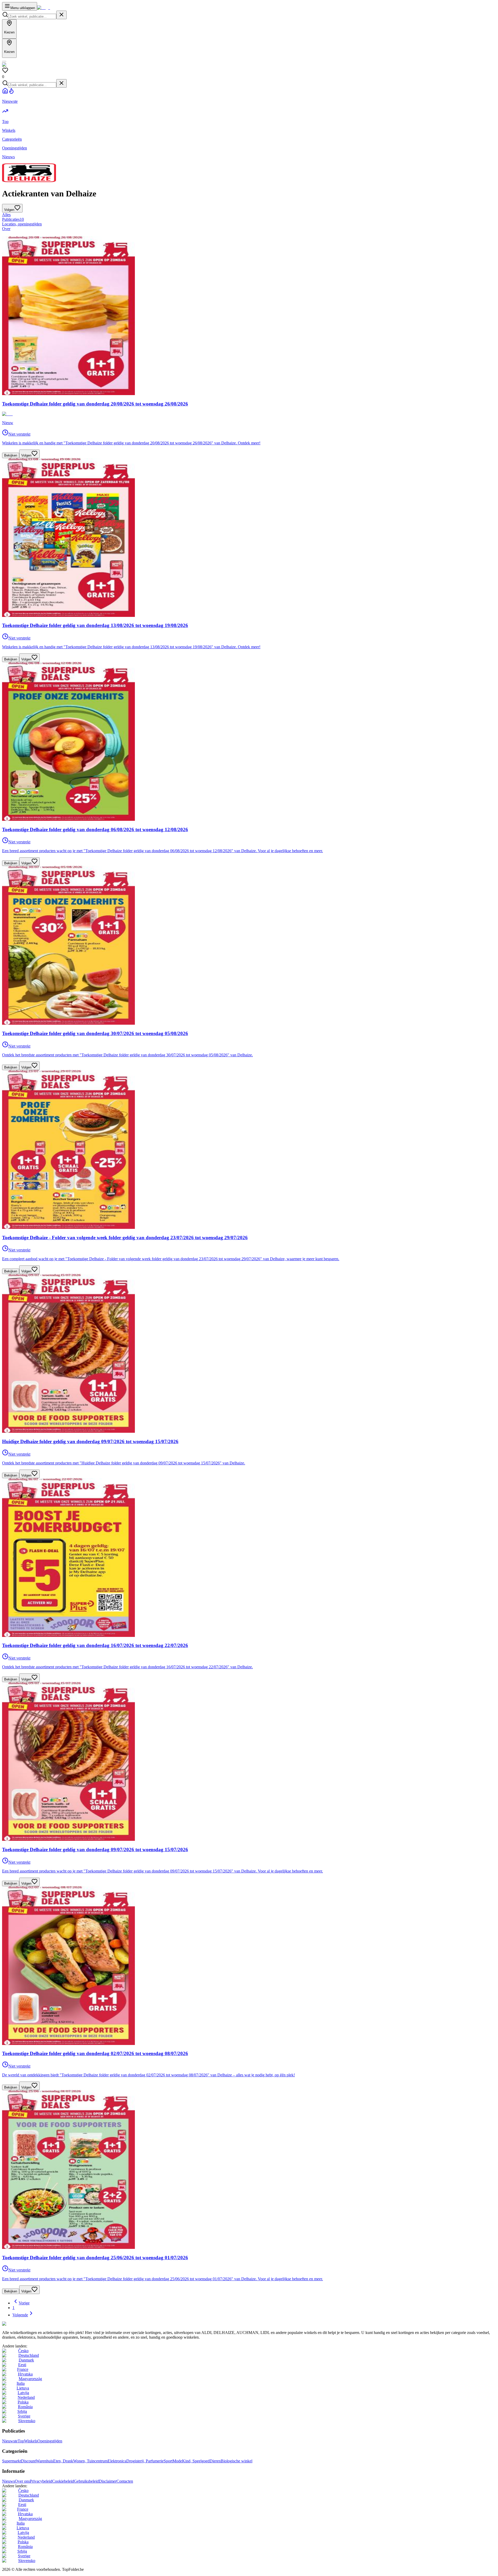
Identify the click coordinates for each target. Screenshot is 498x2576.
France (23, 2369)
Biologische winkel (237, 2461)
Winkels (31, 2441)
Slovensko (27, 2421)
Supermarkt (12, 2461)
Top (21, 2441)
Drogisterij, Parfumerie (145, 2461)
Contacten (125, 2481)
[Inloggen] (4, 61)
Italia (21, 2383)
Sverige (24, 2416)
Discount (28, 2461)
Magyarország (30, 2379)
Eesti (22, 2365)
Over (6, 229)
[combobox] (32, 16)
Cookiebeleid (63, 2481)
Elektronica (117, 2461)
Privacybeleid (41, 2481)
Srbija (22, 2411)
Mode (177, 2461)
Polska (23, 2402)
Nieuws (8, 2481)
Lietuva (23, 2388)
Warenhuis (44, 2461)
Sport (168, 2461)
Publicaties (13, 219)
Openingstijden (50, 2441)
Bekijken (11, 455)
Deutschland (29, 2355)
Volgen (26, 455)
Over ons (22, 2481)
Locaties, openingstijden (22, 224)
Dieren (215, 2461)
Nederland (26, 2397)
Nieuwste (10, 2441)
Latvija (23, 2393)
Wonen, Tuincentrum (90, 2461)
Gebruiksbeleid (86, 2481)
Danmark (26, 2360)
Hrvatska (25, 2374)
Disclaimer (108, 2481)
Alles (6, 215)
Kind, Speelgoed (196, 2461)
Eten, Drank (63, 2461)
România (25, 2407)
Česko (23, 2351)
